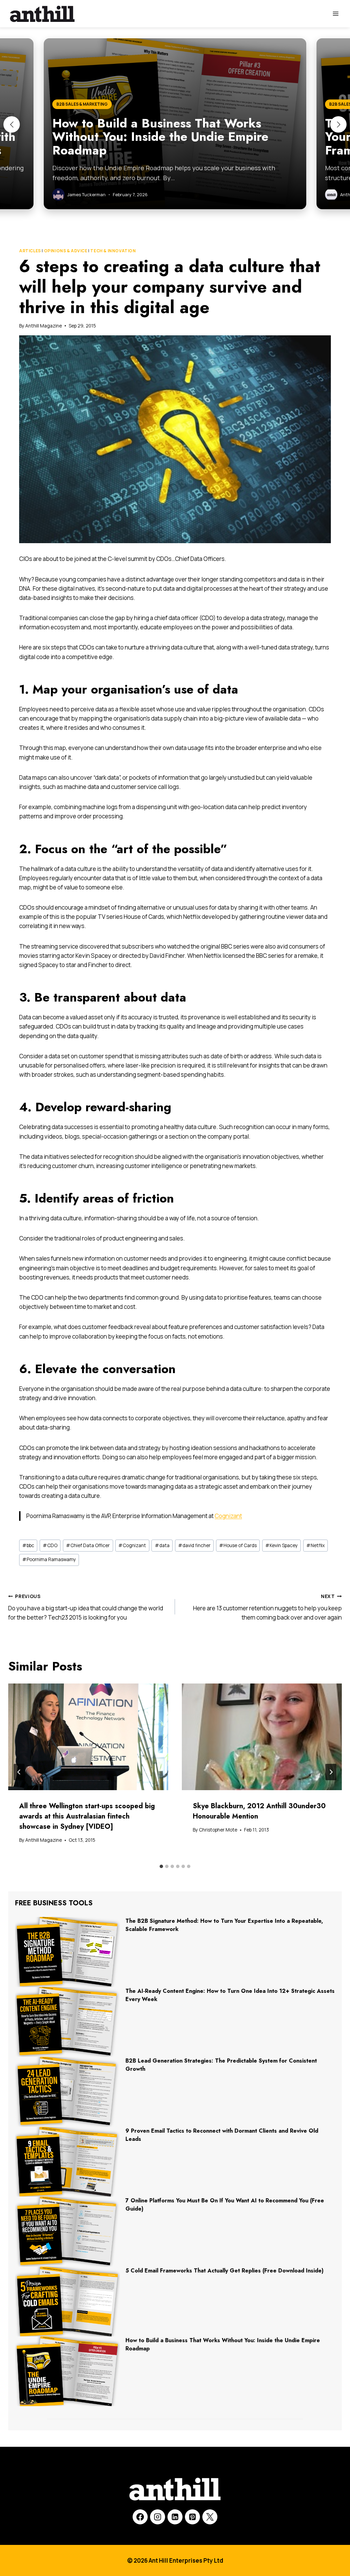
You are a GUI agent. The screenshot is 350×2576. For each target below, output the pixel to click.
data (162, 1545)
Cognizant (228, 1516)
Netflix (315, 1545)
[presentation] (88, 1737)
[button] (12, 124)
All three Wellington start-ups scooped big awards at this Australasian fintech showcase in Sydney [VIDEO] (87, 1816)
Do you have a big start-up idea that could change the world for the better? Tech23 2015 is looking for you (86, 1607)
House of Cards (238, 1545)
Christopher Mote (218, 1830)
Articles (30, 251)
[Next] (331, 1772)
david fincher (194, 1545)
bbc (28, 1545)
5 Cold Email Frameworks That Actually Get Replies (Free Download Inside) (225, 2271)
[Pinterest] (192, 2517)
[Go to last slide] (19, 1772)
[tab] (161, 1866)
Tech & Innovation (113, 251)
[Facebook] (140, 2517)
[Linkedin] (175, 2517)
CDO (50, 1545)
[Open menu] (335, 14)
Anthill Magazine (44, 326)
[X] (210, 2517)
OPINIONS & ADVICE (66, 251)
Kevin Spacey (281, 1545)
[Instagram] (158, 2517)
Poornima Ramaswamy (49, 1559)
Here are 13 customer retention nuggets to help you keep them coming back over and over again (267, 1607)
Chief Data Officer (88, 1545)
